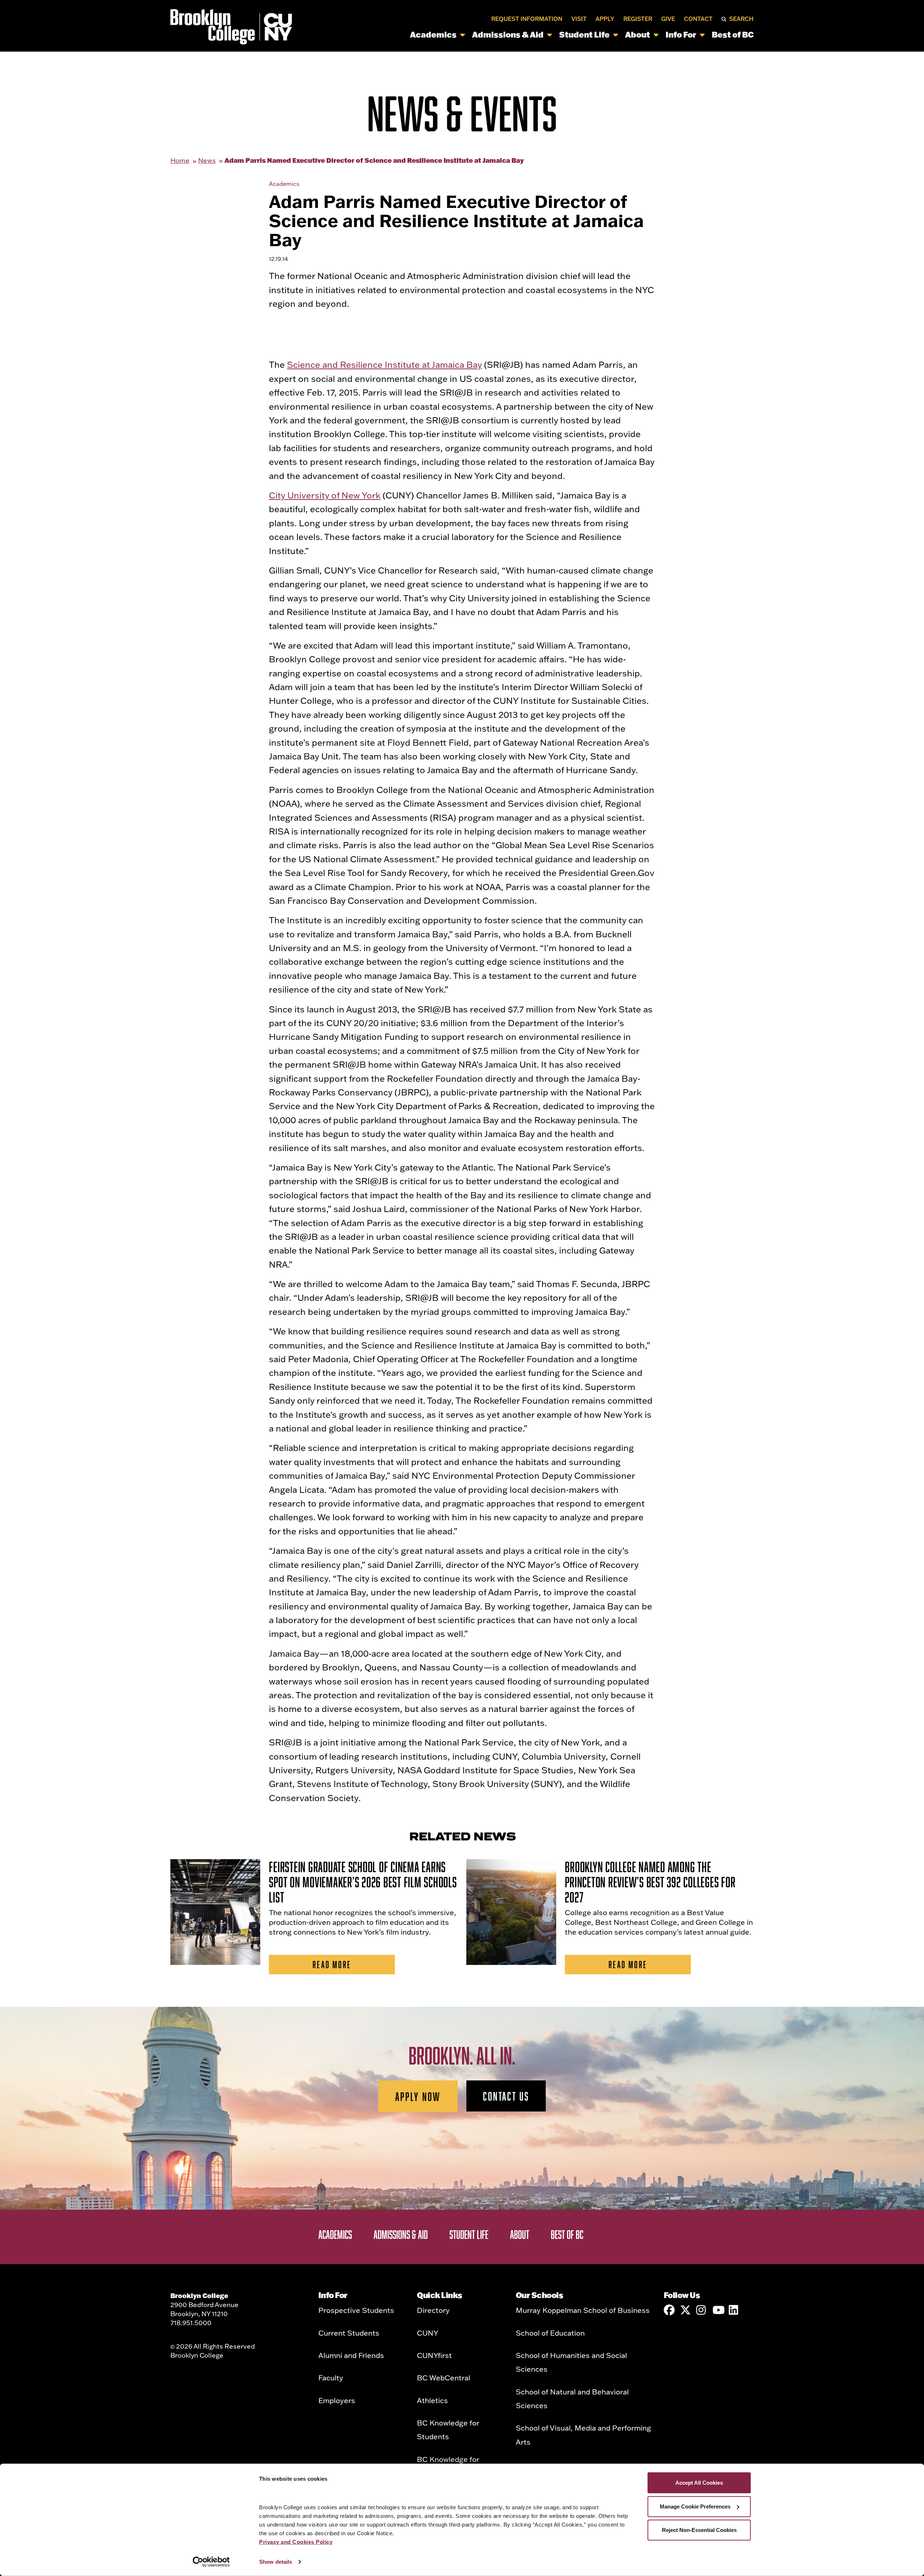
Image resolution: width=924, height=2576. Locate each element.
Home (180, 160)
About (638, 34)
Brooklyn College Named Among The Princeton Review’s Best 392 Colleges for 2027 (650, 1882)
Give (668, 19)
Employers (337, 2400)
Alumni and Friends (351, 2355)
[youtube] (718, 2310)
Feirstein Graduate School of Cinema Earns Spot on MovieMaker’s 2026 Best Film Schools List (363, 1882)
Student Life (584, 34)
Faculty (331, 2377)
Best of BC (733, 34)
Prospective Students (356, 2310)
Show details (276, 2562)
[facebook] (669, 2310)
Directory (433, 2310)
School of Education (550, 2333)
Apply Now (418, 2096)
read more (332, 1964)
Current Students (349, 2333)
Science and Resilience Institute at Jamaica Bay (384, 364)
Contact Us (506, 2096)
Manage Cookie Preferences (695, 2506)
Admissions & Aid (508, 34)
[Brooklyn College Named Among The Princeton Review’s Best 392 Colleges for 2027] (511, 1912)
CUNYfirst (434, 2355)
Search (741, 19)
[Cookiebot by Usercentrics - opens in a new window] (211, 2562)
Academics (433, 34)
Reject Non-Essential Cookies (699, 2530)
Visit (579, 19)
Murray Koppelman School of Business (583, 2310)
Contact (698, 19)
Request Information (527, 19)
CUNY (428, 2333)
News (207, 160)
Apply (605, 19)
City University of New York (325, 495)
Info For (681, 34)
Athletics (432, 2400)
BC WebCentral (444, 2377)
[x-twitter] (685, 2310)
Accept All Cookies (699, 2483)
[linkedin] (734, 2310)
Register (638, 19)
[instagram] (702, 2310)
